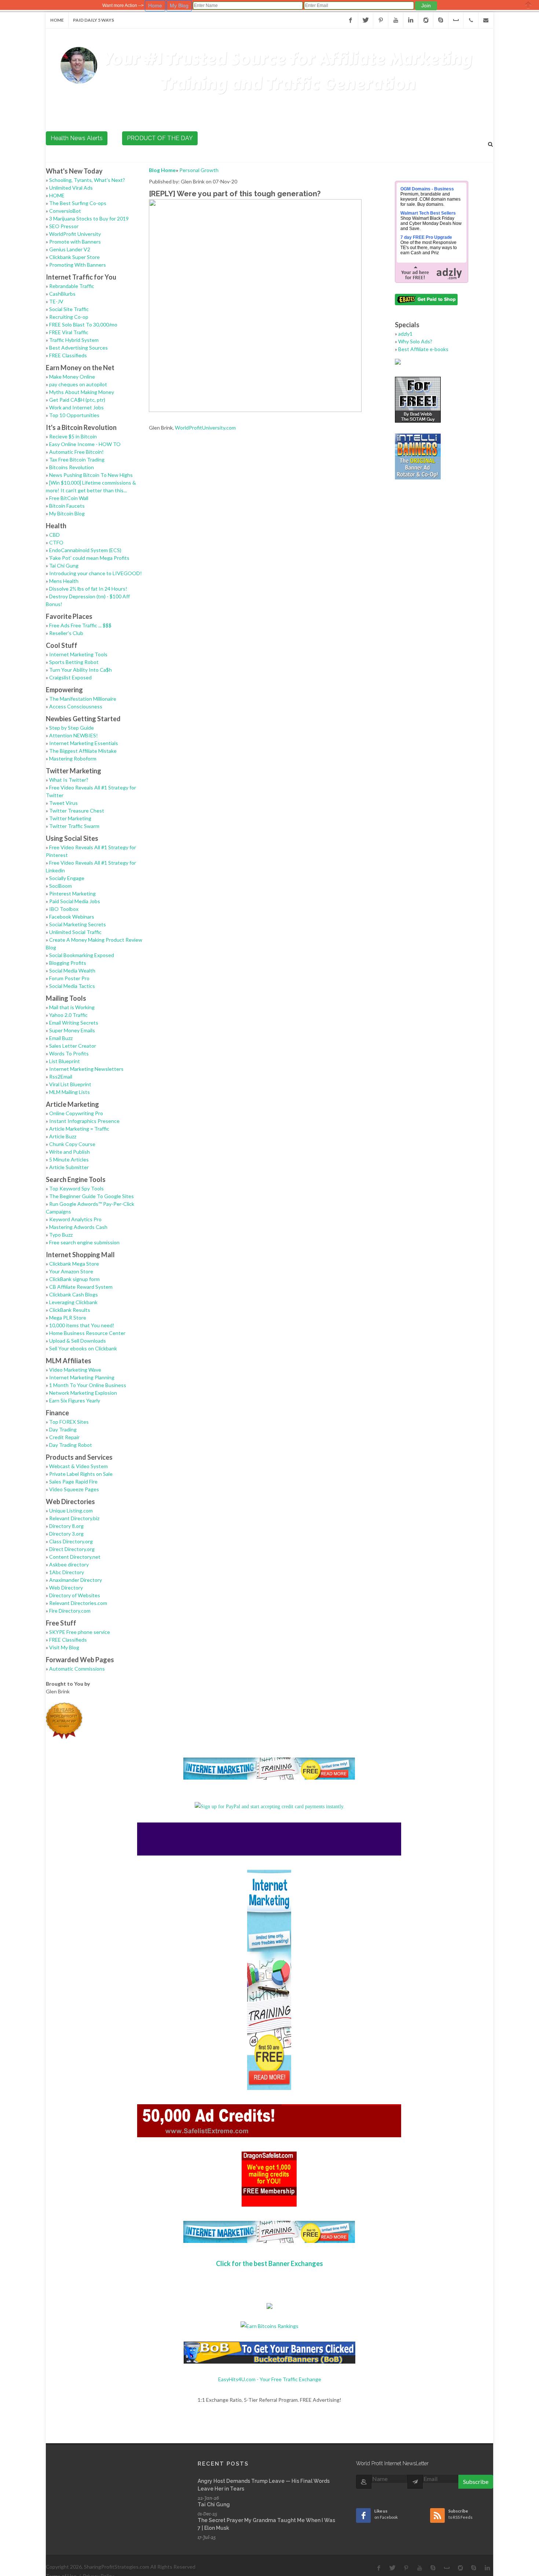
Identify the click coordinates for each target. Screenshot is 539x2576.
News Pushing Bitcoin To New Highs (91, 475)
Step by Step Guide (71, 728)
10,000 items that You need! (82, 1325)
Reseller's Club (66, 633)
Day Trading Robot (71, 1445)
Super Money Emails (72, 1030)
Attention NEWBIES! (74, 735)
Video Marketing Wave (75, 1370)
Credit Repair (64, 1437)
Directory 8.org (66, 1526)
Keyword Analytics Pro (75, 1219)
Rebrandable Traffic (72, 286)
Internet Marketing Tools (78, 654)
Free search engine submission (84, 1242)
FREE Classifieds (68, 355)
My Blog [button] (179, 6)
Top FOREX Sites (69, 1422)
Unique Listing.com (71, 1510)
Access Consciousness (76, 706)
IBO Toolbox (64, 909)
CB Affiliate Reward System (81, 1287)
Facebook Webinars (72, 917)
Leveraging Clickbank (73, 1302)
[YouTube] (396, 20)
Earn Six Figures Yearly (75, 1400)
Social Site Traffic (69, 309)
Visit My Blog (64, 1647)
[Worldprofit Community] (426, 20)
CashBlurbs (62, 294)
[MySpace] (456, 20)
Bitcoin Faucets (67, 506)
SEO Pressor (64, 226)
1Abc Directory (67, 1572)
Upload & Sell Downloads (78, 1341)
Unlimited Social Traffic (75, 932)
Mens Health (64, 581)
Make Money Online (72, 377)
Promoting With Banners (78, 265)
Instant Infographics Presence (84, 1121)
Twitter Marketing (70, 818)
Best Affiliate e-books (423, 349)
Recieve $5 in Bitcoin (73, 436)
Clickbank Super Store (74, 257)
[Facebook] (351, 20)
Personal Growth (199, 170)
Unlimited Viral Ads (71, 188)
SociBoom (60, 886)
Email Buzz (61, 1038)
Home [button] (155, 6)
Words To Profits (69, 1053)
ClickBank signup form (74, 1279)
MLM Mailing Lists (69, 1092)
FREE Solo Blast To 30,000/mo (83, 324)
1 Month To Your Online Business (88, 1385)
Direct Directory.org (72, 1549)
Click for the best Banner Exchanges (269, 2263)
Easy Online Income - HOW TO (85, 444)
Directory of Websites (75, 1595)
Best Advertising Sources (78, 348)
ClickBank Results (70, 1310)
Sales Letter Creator (73, 1046)
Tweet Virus (63, 803)
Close (528, 5)
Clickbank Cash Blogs (74, 1294)
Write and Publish (69, 1152)
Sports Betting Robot (74, 662)
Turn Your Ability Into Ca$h (80, 670)
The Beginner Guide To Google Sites (91, 1196)
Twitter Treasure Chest (77, 811)
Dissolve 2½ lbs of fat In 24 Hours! (88, 589)
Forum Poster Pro (69, 978)
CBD (54, 535)
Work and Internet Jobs (76, 407)
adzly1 (405, 334)
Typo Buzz (61, 1235)
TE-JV (56, 301)
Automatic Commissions (77, 1669)
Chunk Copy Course (72, 1144)
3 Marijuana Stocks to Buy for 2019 (89, 218)
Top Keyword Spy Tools (76, 1188)
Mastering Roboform (73, 758)
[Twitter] (366, 20)
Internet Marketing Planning (82, 1377)
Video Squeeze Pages (74, 1489)
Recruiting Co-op (69, 317)
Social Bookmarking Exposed (82, 955)
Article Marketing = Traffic (79, 1129)
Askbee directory (69, 1564)
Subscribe (476, 2482)
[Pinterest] (381, 20)
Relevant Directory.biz (74, 1518)
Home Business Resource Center (87, 1333)
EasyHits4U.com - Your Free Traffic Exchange (270, 2379)
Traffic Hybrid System (74, 340)
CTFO (56, 542)
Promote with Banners (75, 242)
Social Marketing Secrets (78, 924)
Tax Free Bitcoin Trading (77, 459)
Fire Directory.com (70, 1611)
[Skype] (441, 20)
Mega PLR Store (68, 1318)
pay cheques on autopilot (78, 384)
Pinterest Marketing (72, 893)
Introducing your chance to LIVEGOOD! (96, 573)
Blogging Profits (68, 963)
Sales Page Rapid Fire (73, 1482)
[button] (426, 6)
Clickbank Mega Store (74, 1264)
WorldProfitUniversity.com (205, 428)
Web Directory (66, 1588)
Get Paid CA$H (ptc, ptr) (77, 400)
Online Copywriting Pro (76, 1113)
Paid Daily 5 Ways (93, 20)
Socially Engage (67, 878)
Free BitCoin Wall (69, 498)
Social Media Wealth (72, 970)
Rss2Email (61, 1077)
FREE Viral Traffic (69, 332)
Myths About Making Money (82, 392)
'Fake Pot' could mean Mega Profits (89, 558)
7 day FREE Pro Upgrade (426, 237)
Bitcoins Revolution (71, 467)
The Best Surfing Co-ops (78, 203)
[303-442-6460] (471, 20)
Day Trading (63, 1429)
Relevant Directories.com (78, 1603)
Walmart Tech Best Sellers (428, 213)
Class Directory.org (71, 1541)
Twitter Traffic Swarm (74, 826)
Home (57, 20)
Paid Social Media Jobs (75, 901)
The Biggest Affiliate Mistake (83, 751)
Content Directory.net (75, 1557)
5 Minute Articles (69, 1159)
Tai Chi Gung (64, 565)
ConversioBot (65, 211)
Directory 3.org (66, 1534)
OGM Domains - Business (427, 189)
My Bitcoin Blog (67, 513)
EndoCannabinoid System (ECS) (85, 550)
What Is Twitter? (69, 780)
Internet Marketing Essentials (84, 743)
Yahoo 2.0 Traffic (68, 1015)
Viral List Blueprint (70, 1084)
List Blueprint (65, 1061)
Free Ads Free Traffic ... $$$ (80, 625)
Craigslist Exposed (70, 677)
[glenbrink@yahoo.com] (486, 20)
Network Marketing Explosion (83, 1393)
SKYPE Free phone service (80, 1632)
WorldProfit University (75, 234)
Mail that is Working (72, 1007)
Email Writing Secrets (74, 1023)
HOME (57, 195)
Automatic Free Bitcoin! (76, 452)
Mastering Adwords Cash (78, 1227)
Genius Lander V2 (70, 249)
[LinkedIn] (411, 20)
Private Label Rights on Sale (81, 1474)
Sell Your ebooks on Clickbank (83, 1348)
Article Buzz (63, 1136)
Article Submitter (69, 1167)
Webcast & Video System (78, 1466)
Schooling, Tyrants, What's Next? (87, 180)
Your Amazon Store (71, 1271)
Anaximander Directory (76, 1580)
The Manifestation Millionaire (83, 699)
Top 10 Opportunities (74, 415)
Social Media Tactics (72, 986)
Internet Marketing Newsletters (86, 1069)
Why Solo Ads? (415, 341)
